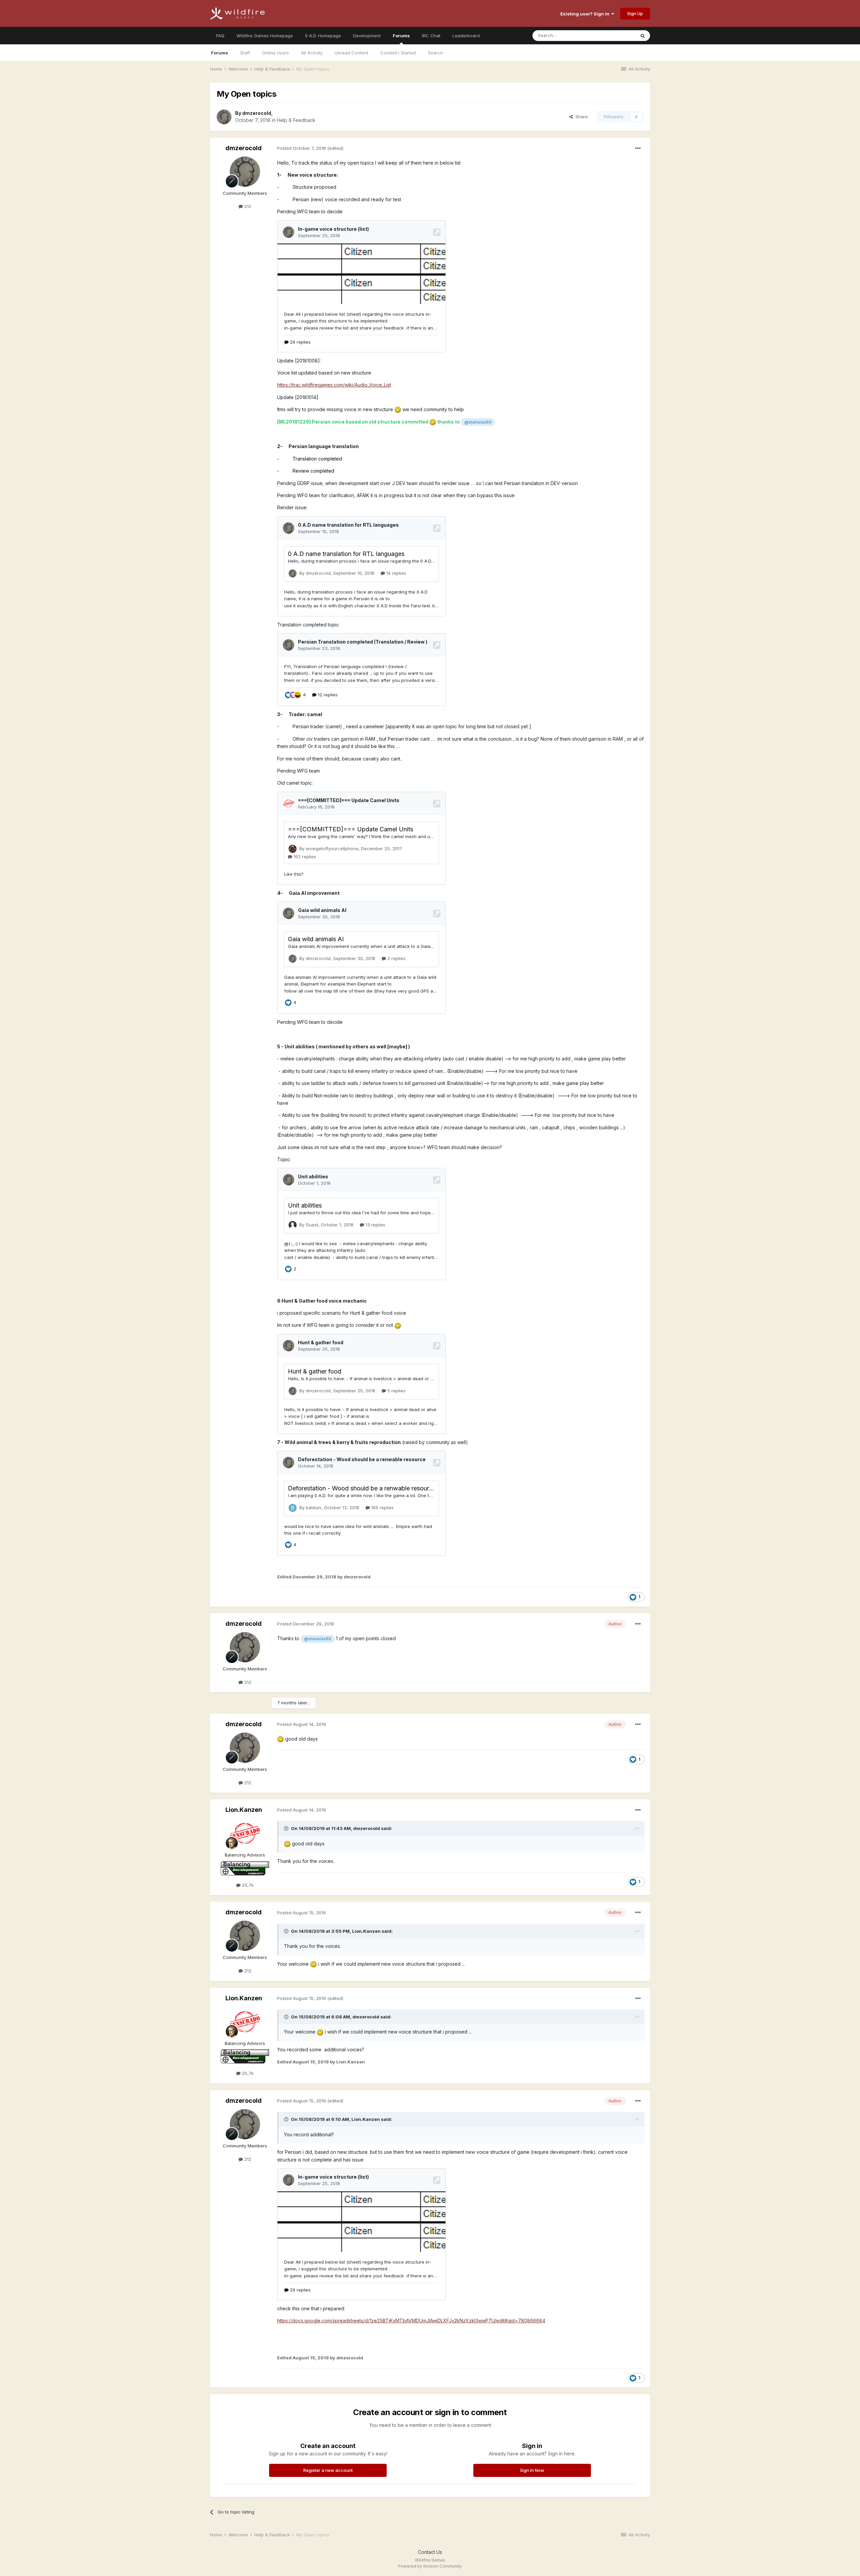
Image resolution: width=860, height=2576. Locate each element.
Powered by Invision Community (430, 2566)
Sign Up (635, 13)
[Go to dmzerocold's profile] (224, 117)
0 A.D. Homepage (323, 36)
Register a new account (328, 2470)
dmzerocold (257, 113)
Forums (401, 36)
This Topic (616, 35)
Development (367, 36)
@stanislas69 (478, 422)
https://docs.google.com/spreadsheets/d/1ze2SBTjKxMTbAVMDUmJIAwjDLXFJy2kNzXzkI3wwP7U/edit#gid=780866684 (411, 2321)
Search (436, 53)
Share (580, 117)
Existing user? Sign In (586, 14)
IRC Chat (431, 36)
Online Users (275, 53)
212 (247, 206)
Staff (245, 53)
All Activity (312, 53)
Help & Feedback (296, 120)
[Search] (643, 36)
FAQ (220, 36)
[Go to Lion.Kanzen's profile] (245, 1833)
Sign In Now (532, 2470)
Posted (302, 148)
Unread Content (351, 53)
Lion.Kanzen (244, 1810)
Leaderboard (466, 36)
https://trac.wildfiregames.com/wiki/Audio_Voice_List (334, 385)
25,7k (247, 1885)
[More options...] (638, 148)
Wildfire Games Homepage (265, 36)
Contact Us (430, 2552)
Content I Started (398, 53)
